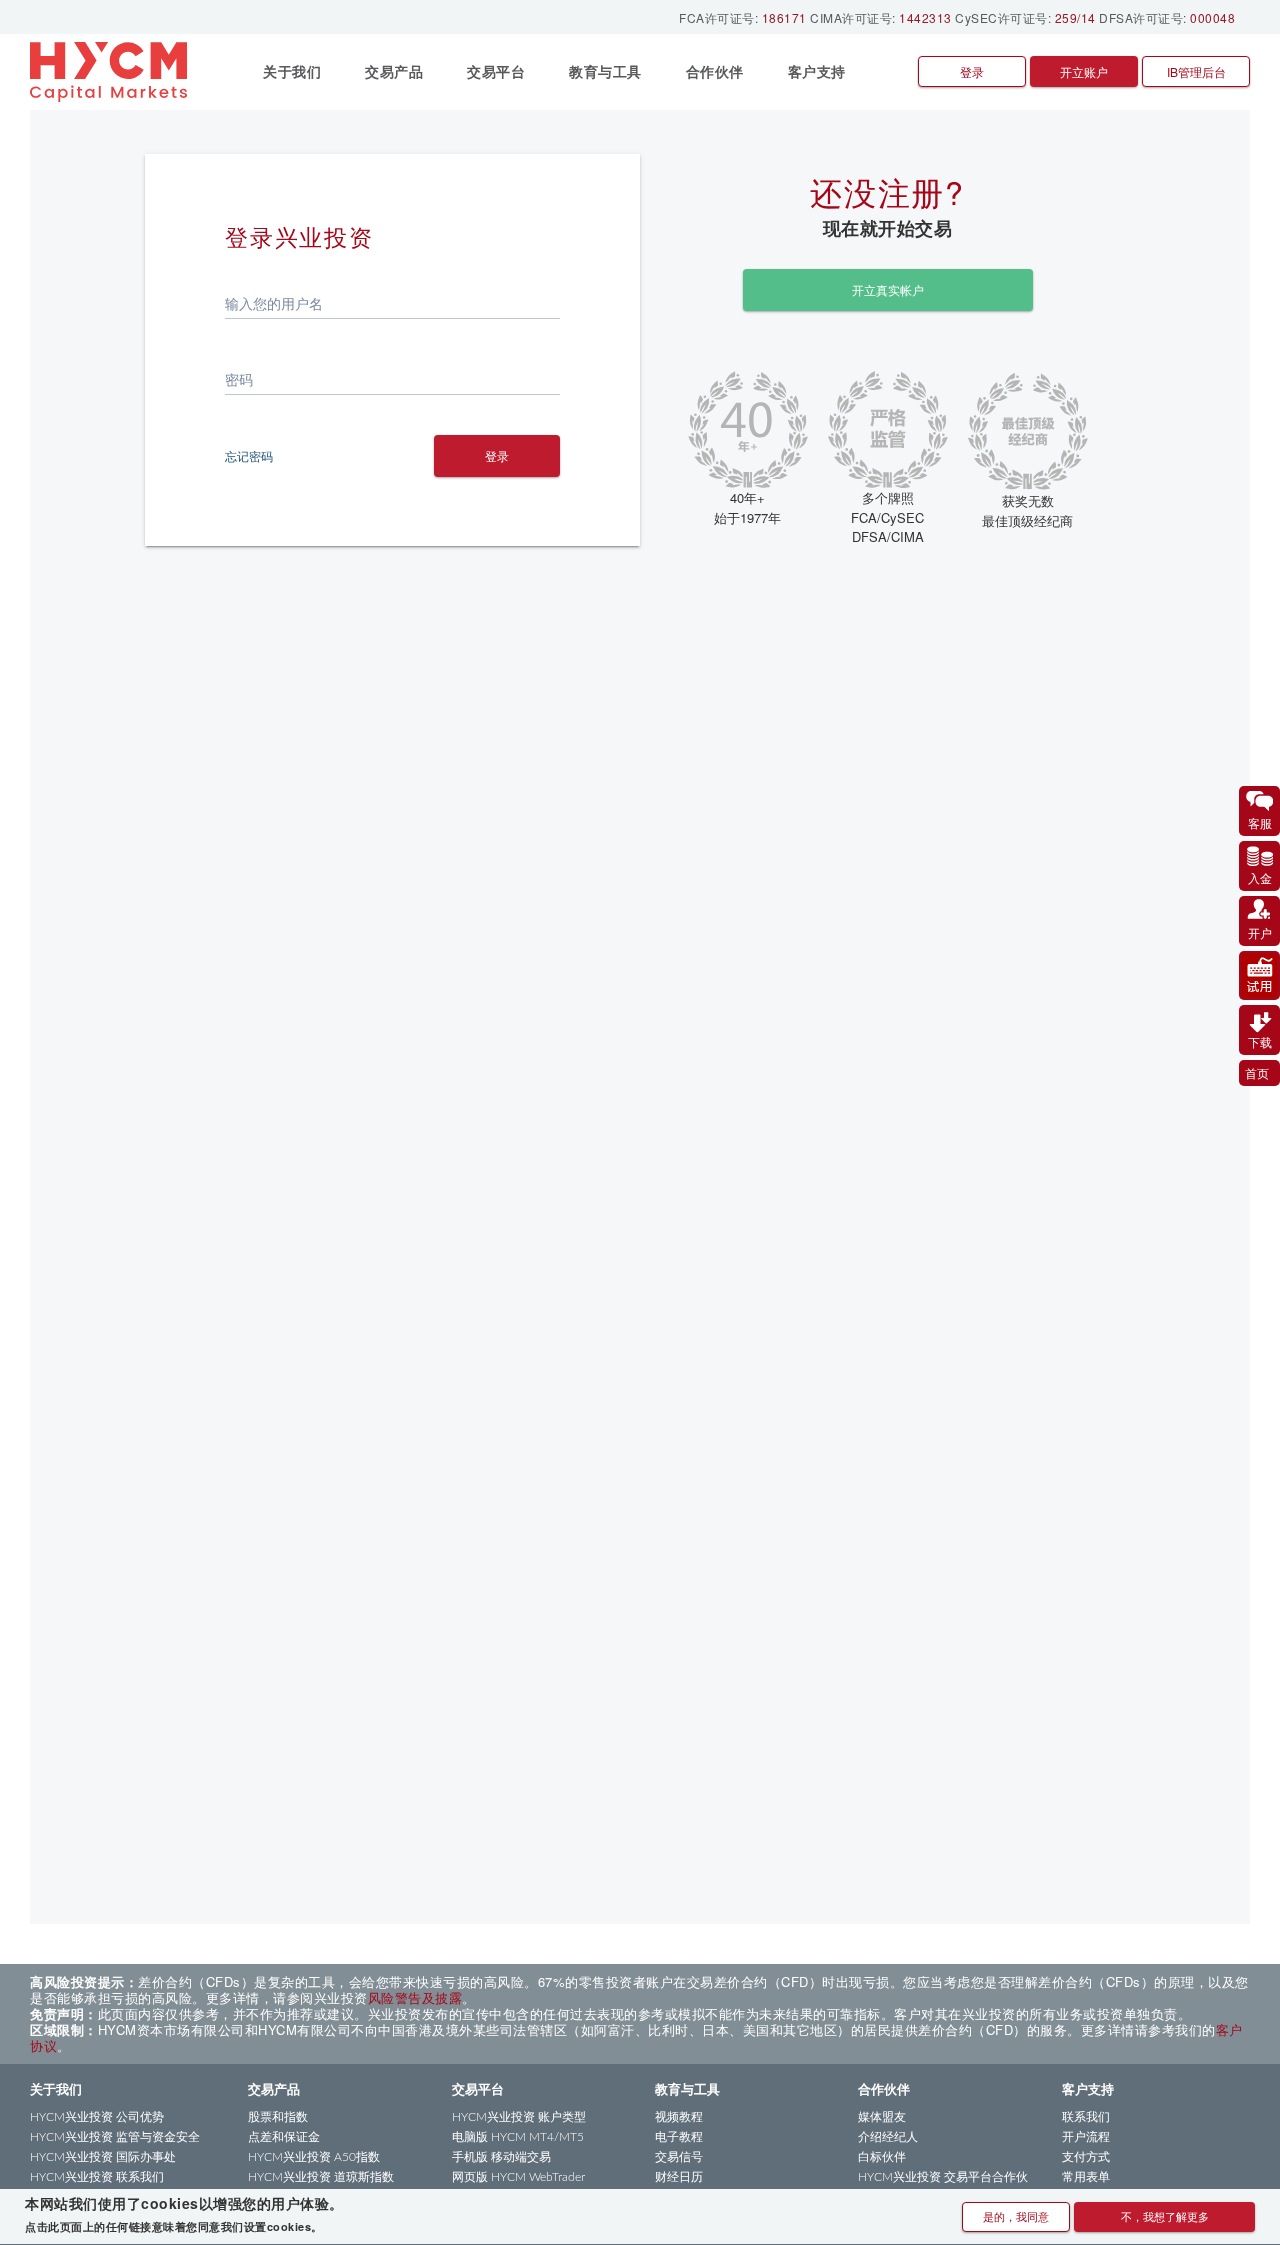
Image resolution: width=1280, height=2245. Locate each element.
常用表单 (1086, 2177)
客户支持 (1088, 2090)
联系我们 (1086, 2117)
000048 (1212, 17)
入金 (1260, 877)
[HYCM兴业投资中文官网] (116, 72)
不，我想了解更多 (1165, 2216)
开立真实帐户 (888, 289)
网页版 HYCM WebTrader (518, 2177)
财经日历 (679, 2177)
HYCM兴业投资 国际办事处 (103, 2157)
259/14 (1075, 17)
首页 (1257, 1072)
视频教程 (679, 2117)
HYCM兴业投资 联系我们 (97, 2177)
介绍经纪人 (888, 2137)
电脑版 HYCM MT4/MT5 (518, 2137)
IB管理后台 (1196, 71)
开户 (1260, 932)
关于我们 (56, 2090)
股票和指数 (278, 2117)
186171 (784, 17)
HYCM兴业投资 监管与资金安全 (115, 2137)
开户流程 (1086, 2137)
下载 (1260, 1041)
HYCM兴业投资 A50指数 (314, 2157)
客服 (1260, 822)
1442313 (925, 17)
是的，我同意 (1016, 2216)
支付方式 (1086, 2157)
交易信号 (679, 2157)
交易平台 (478, 2090)
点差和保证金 (284, 2137)
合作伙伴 (884, 2090)
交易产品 (274, 2090)
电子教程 (679, 2137)
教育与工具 (687, 2090)
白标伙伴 (882, 2157)
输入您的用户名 (274, 303)
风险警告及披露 (415, 1997)
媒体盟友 (882, 2117)
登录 (972, 71)
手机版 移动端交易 (501, 2157)
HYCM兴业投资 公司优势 (97, 2117)
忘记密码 (249, 455)
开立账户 (1084, 71)
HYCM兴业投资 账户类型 (519, 2117)
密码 (239, 379)
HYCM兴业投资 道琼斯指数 (321, 2177)
